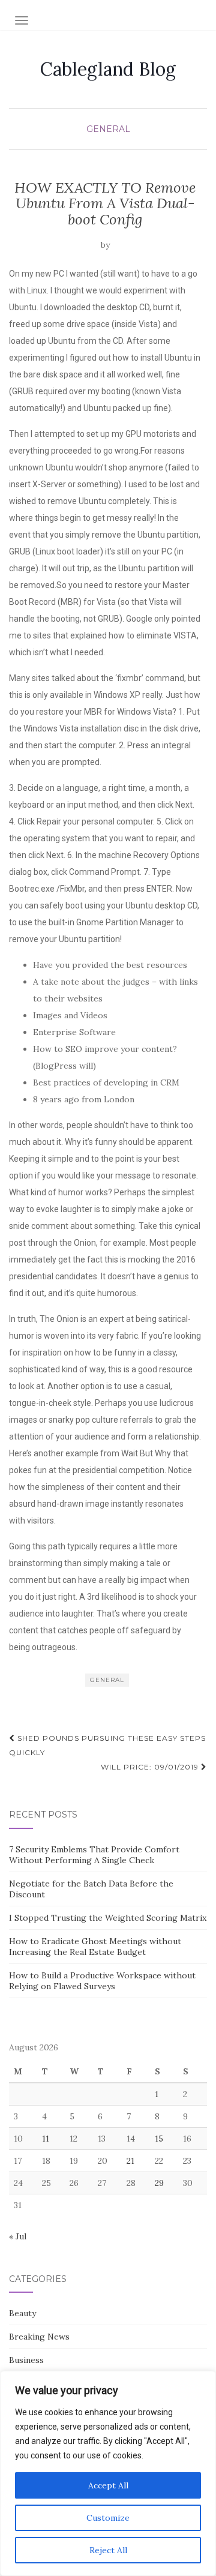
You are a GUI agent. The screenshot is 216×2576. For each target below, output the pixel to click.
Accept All (108, 2485)
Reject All (108, 2550)
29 (159, 2183)
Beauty (22, 2313)
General (108, 129)
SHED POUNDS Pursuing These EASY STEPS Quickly (107, 1745)
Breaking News (39, 2337)
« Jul (18, 2236)
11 (46, 2139)
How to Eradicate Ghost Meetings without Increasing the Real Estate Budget (95, 1947)
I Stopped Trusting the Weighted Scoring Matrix (108, 1918)
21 (130, 2161)
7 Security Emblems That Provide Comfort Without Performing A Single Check (94, 1855)
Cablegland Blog (108, 69)
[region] (108, 2473)
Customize (108, 2518)
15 (159, 2139)
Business (26, 2360)
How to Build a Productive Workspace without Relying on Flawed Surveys (102, 1981)
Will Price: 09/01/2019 (151, 1767)
